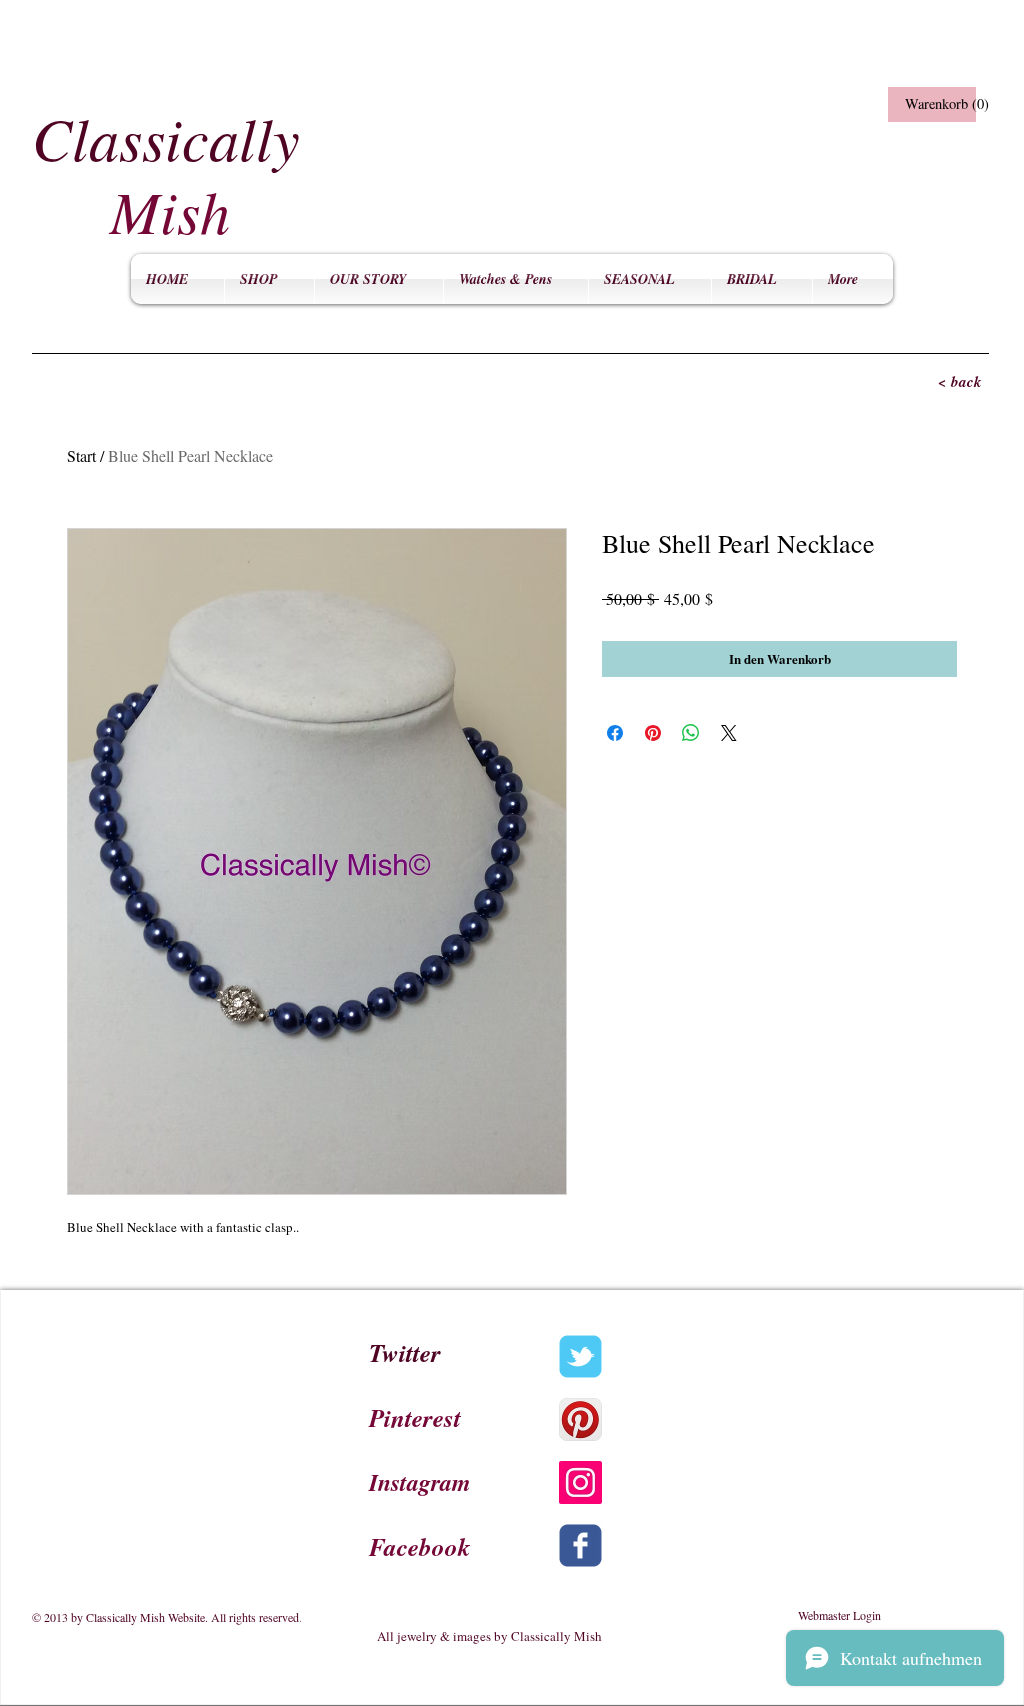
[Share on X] (729, 733)
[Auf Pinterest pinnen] (653, 733)
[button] (929, 104)
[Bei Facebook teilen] (615, 733)
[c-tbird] (580, 1356)
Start (81, 455)
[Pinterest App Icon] (580, 1419)
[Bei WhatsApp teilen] (691, 733)
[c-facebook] (580, 1545)
